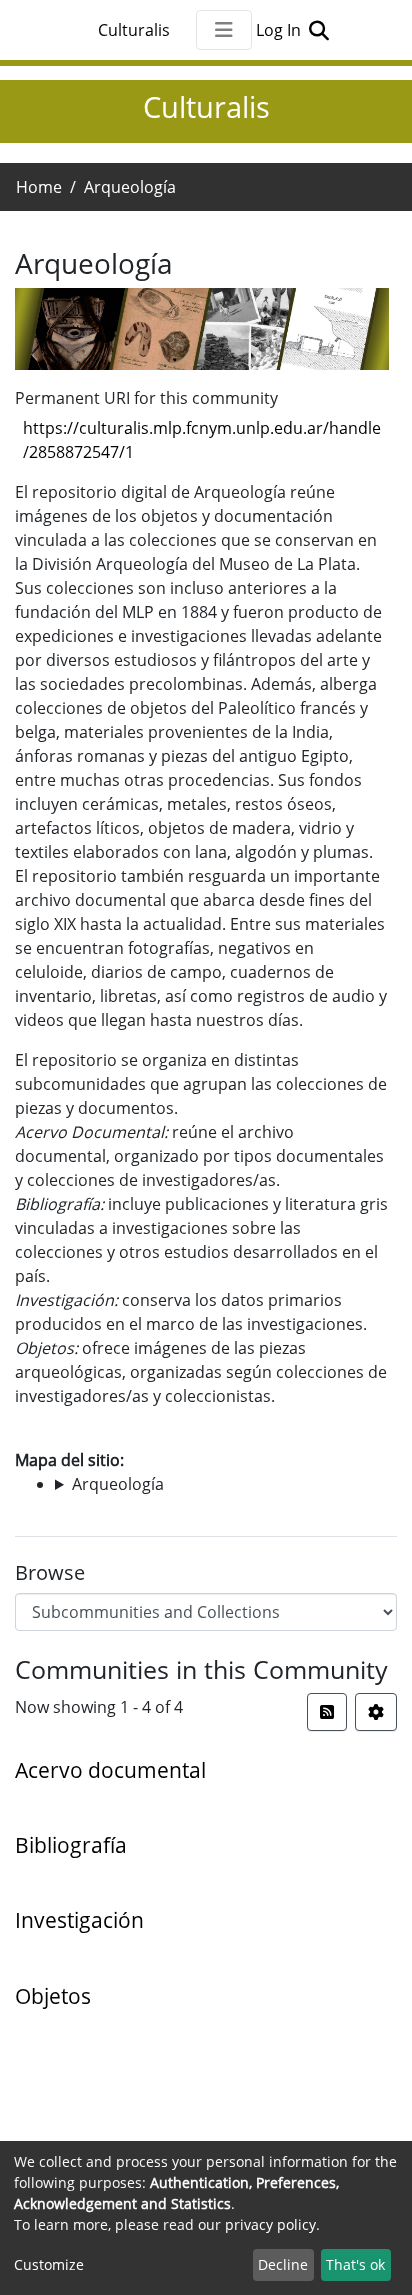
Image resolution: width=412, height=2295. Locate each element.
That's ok (355, 2264)
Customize (49, 2264)
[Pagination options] (376, 1712)
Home (39, 187)
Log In (280, 30)
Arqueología (118, 1484)
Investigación (79, 1920)
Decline (283, 2264)
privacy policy (270, 2224)
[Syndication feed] (327, 1712)
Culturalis (134, 30)
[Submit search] (318, 30)
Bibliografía (71, 1845)
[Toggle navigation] (224, 30)
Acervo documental (110, 1770)
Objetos (53, 1996)
